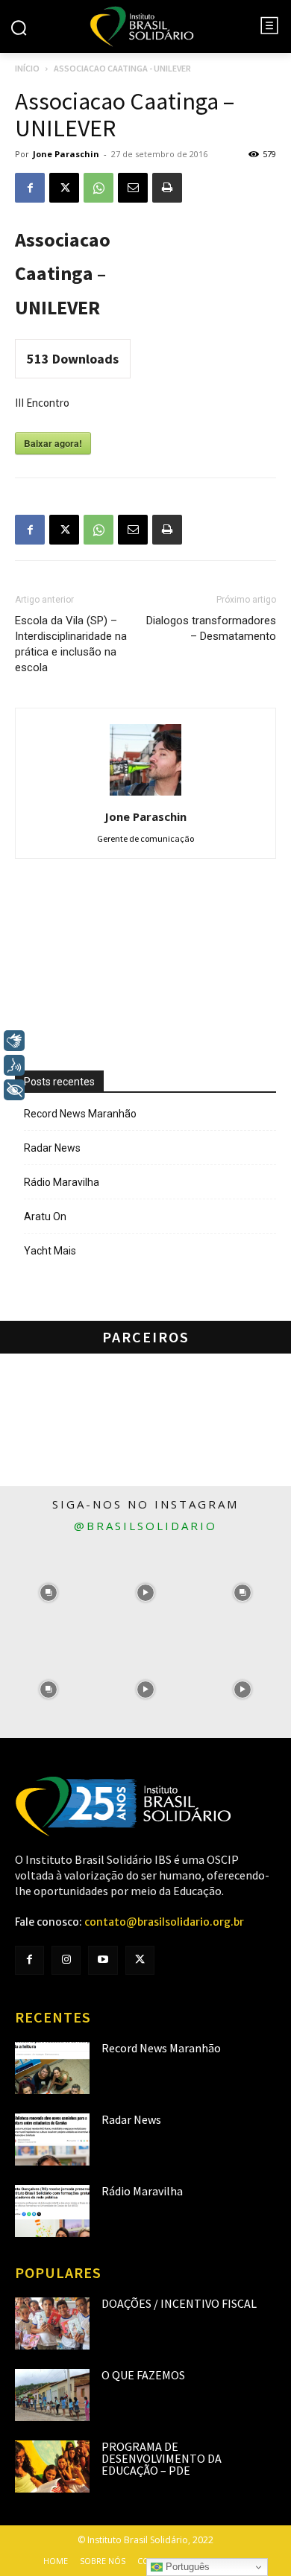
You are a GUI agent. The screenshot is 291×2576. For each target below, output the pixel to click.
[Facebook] (30, 188)
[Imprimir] (167, 188)
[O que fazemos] (52, 2395)
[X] (64, 188)
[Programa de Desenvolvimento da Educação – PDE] (52, 2466)
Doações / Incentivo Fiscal (179, 2303)
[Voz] (14, 1065)
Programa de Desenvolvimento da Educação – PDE (162, 2458)
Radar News (52, 1148)
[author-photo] (145, 796)
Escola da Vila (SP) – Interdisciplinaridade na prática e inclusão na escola (71, 644)
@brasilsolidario (145, 1526)
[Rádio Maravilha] (52, 2211)
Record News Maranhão (80, 1114)
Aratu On (45, 1216)
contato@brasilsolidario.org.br (164, 1922)
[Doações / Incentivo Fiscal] (52, 2323)
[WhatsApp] (98, 188)
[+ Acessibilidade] (14, 1090)
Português (186, 2567)
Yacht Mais (50, 1251)
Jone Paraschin (66, 154)
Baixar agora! (53, 443)
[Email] (133, 188)
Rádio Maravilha (62, 1182)
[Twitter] (140, 1960)
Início (27, 68)
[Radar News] (52, 2139)
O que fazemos (143, 2375)
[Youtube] (103, 1960)
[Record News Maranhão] (52, 2068)
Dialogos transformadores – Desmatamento (211, 628)
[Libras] (14, 1041)
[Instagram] (66, 1960)
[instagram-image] (48, 1593)
